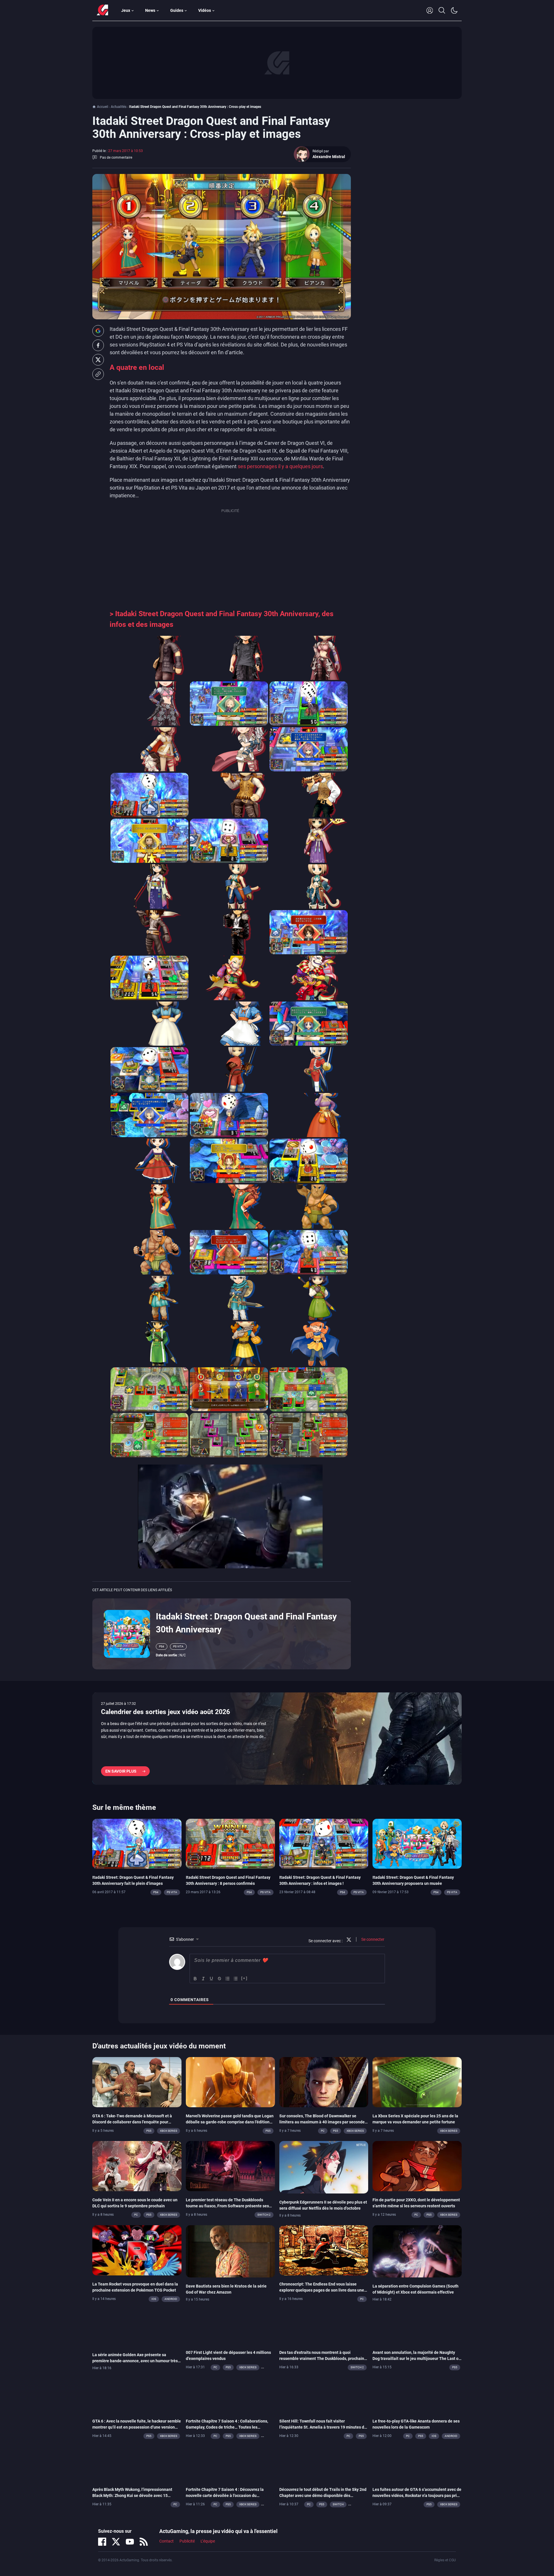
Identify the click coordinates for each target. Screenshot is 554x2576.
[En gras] (195, 1979)
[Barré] (220, 1979)
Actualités (119, 107)
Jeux (126, 10)
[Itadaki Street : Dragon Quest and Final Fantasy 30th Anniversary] (127, 1633)
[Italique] (203, 1979)
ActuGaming (102, 10)
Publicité (187, 2541)
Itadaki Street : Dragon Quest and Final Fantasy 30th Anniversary (246, 1623)
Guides (177, 10)
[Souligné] (212, 1979)
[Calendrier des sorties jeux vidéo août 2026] (277, 1739)
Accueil (103, 107)
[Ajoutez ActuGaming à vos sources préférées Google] (98, 331)
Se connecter (372, 1939)
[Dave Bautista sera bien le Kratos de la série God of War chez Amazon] (230, 2251)
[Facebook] (102, 2542)
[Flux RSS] (144, 2542)
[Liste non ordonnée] (236, 1979)
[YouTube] (130, 2542)
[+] (244, 1978)
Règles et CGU (445, 2560)
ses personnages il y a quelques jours (280, 466)
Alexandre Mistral (329, 157)
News (150, 10)
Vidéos (205, 10)
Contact (166, 2541)
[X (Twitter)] (116, 2542)
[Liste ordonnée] (228, 1979)
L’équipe (208, 2541)
